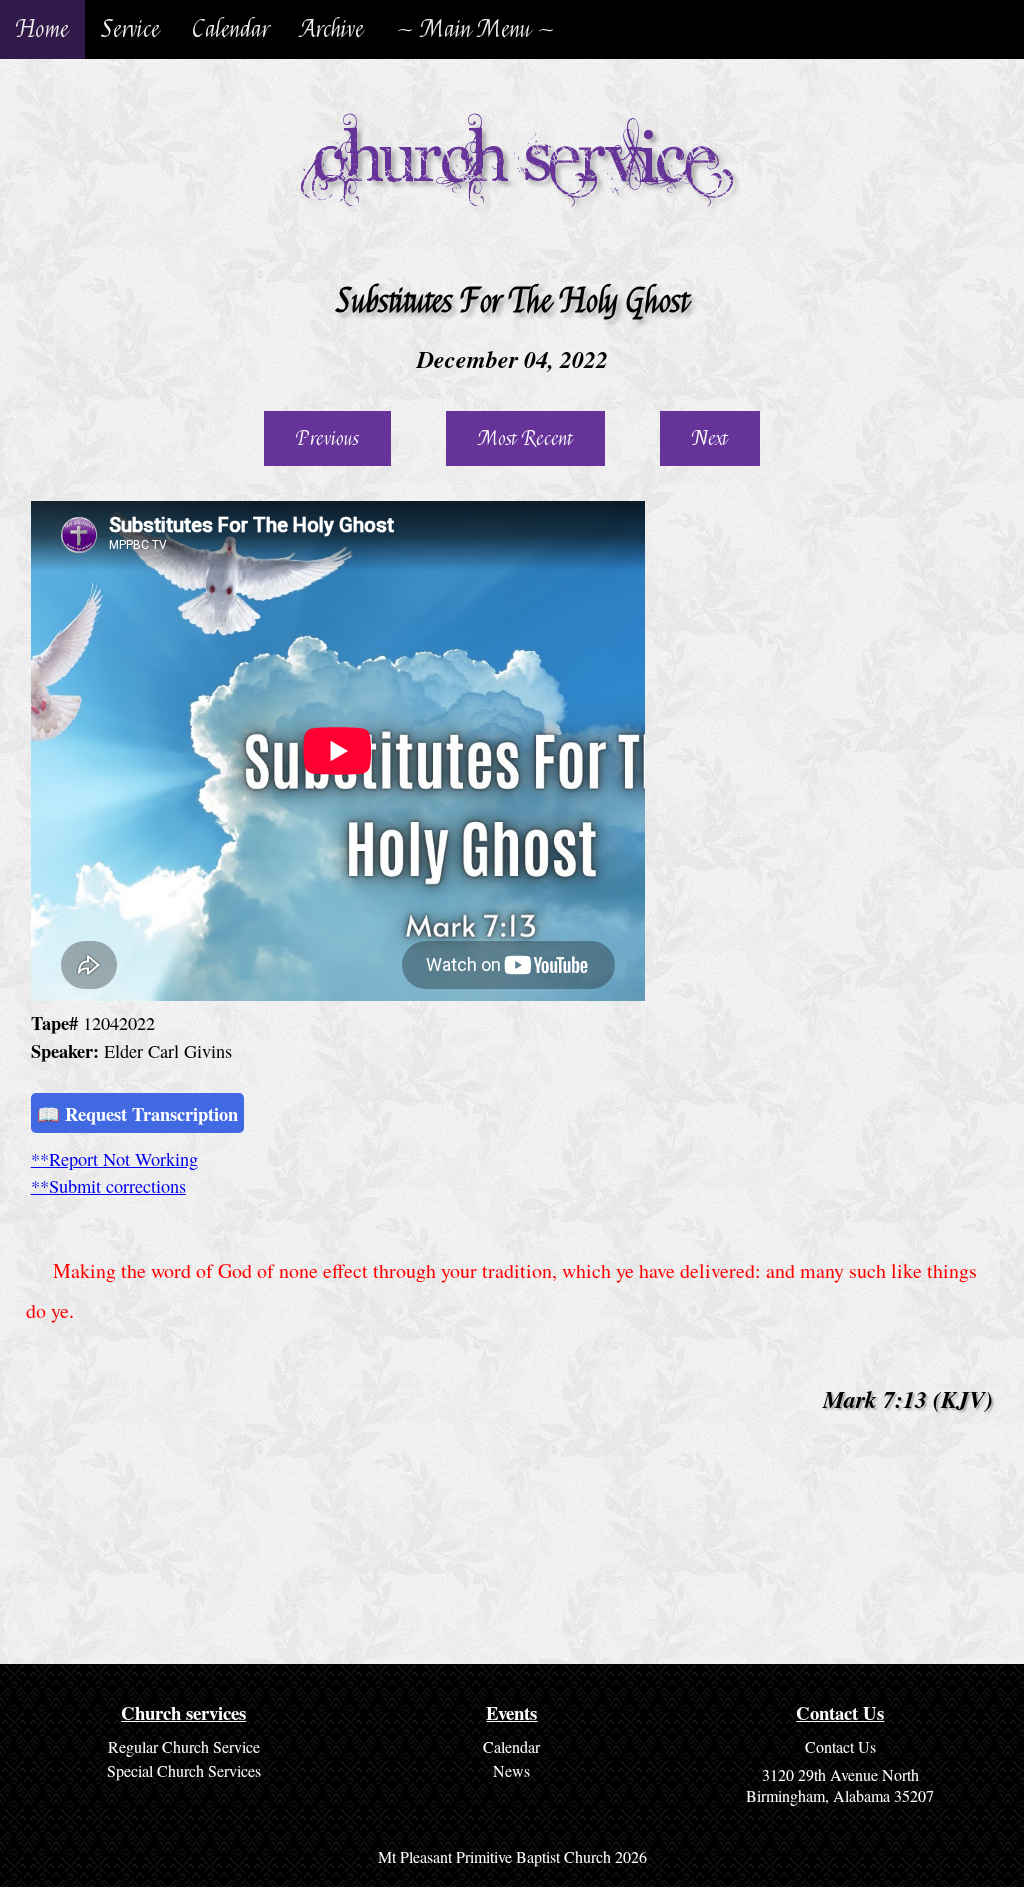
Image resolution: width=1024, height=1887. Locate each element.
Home (42, 29)
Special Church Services (184, 1770)
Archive (332, 29)
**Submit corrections (108, 1186)
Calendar (230, 29)
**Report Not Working (114, 1159)
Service (130, 29)
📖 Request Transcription (137, 1113)
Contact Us (840, 1746)
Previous (327, 438)
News (511, 1770)
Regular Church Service (184, 1746)
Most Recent (525, 438)
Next (710, 438)
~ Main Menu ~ (475, 29)
